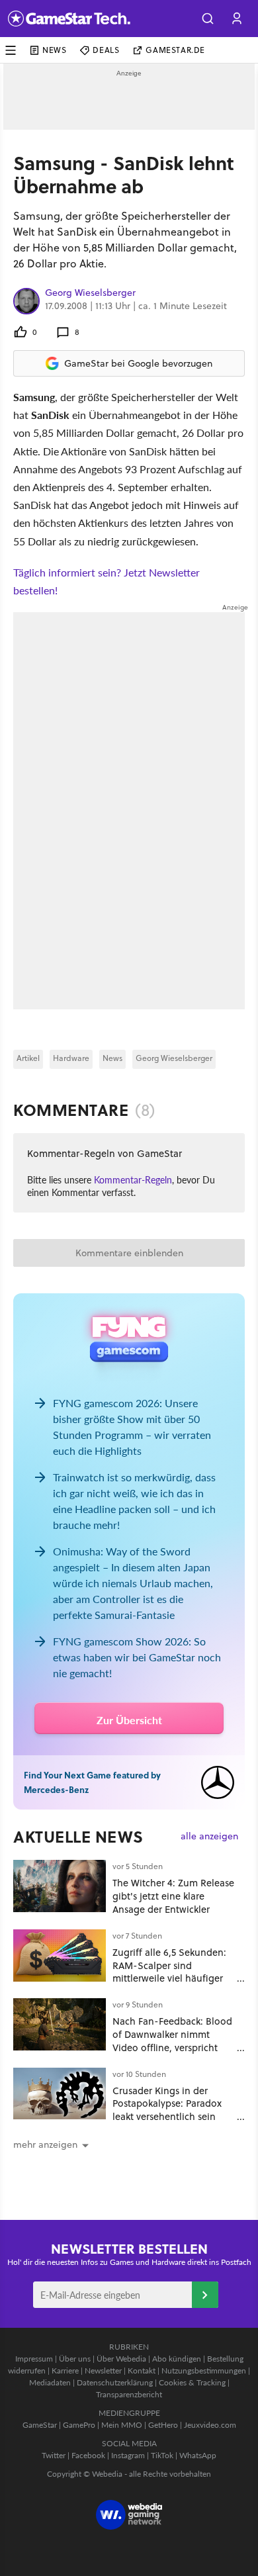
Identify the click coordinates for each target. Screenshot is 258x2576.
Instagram (128, 2455)
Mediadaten (50, 2382)
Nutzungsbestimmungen (204, 2370)
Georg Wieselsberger (90, 293)
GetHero (163, 2425)
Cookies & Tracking (192, 2382)
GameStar (40, 2425)
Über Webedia (121, 2359)
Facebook (88, 2455)
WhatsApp (198, 2455)
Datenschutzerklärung (115, 2382)
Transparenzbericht (129, 2394)
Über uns (75, 2359)
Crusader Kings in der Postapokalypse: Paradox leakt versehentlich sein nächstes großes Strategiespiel (167, 2117)
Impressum (34, 2359)
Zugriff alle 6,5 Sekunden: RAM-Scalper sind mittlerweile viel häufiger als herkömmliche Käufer (169, 1972)
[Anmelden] (205, 2295)
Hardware (71, 1058)
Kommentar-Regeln (133, 1179)
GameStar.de (175, 50)
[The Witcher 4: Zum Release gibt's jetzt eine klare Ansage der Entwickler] (60, 1886)
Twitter (54, 2455)
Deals (106, 50)
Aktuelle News (78, 1837)
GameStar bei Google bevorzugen (138, 363)
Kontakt (142, 2370)
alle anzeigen (209, 1836)
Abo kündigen (177, 2359)
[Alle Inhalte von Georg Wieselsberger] (26, 301)
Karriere (65, 2370)
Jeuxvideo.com (210, 2425)
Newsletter (103, 2370)
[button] (208, 19)
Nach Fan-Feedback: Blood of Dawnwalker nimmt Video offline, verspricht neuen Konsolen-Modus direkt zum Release (172, 2047)
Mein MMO (122, 2425)
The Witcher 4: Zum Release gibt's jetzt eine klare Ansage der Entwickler (173, 1896)
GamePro (79, 2425)
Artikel (28, 1058)
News (54, 50)
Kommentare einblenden (129, 1253)
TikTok (162, 2455)
